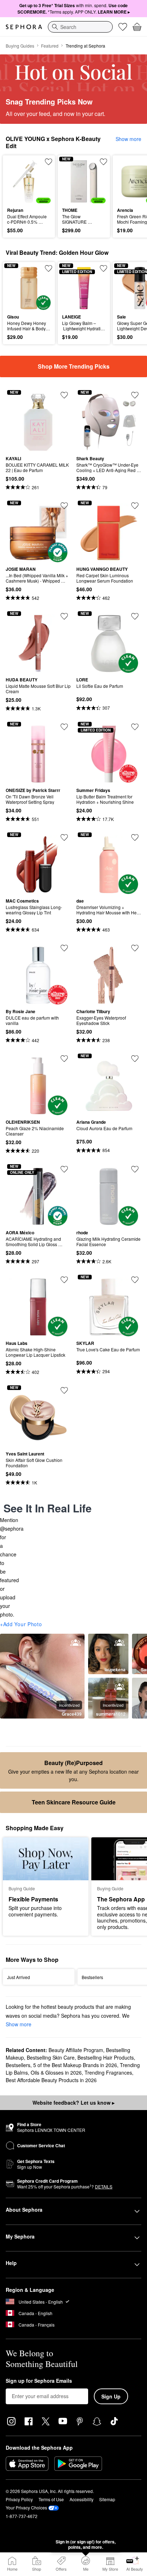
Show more (128, 139)
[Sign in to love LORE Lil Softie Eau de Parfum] (135, 616)
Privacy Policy (19, 2499)
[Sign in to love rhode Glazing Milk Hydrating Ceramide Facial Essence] (135, 1169)
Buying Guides (20, 46)
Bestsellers (18, 2065)
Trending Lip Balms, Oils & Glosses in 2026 (73, 2069)
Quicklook (18, 181)
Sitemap (107, 2499)
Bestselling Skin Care (51, 2057)
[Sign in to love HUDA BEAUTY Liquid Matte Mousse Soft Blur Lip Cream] (64, 616)
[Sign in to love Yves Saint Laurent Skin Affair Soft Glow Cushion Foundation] (64, 1390)
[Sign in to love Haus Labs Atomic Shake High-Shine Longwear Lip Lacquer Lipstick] (64, 1280)
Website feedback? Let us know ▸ (73, 2103)
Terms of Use (51, 2499)
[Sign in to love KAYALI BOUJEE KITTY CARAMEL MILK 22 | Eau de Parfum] (64, 395)
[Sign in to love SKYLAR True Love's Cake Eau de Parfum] (135, 1280)
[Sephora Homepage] (24, 27)
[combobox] (80, 27)
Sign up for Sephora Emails (39, 2381)
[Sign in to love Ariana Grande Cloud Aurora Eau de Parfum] (135, 1059)
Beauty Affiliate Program (76, 2050)
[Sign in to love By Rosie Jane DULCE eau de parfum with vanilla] (64, 948)
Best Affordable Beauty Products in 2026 (51, 2080)
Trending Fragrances (108, 2072)
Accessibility (82, 2499)
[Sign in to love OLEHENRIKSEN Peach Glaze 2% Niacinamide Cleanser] (64, 1059)
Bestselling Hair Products (106, 2057)
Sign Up (111, 2396)
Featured (50, 46)
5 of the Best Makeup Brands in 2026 (75, 2065)
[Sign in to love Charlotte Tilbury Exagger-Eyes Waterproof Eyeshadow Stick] (135, 948)
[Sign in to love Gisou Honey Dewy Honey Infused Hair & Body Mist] (49, 268)
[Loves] (123, 27)
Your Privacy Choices (26, 2507)
